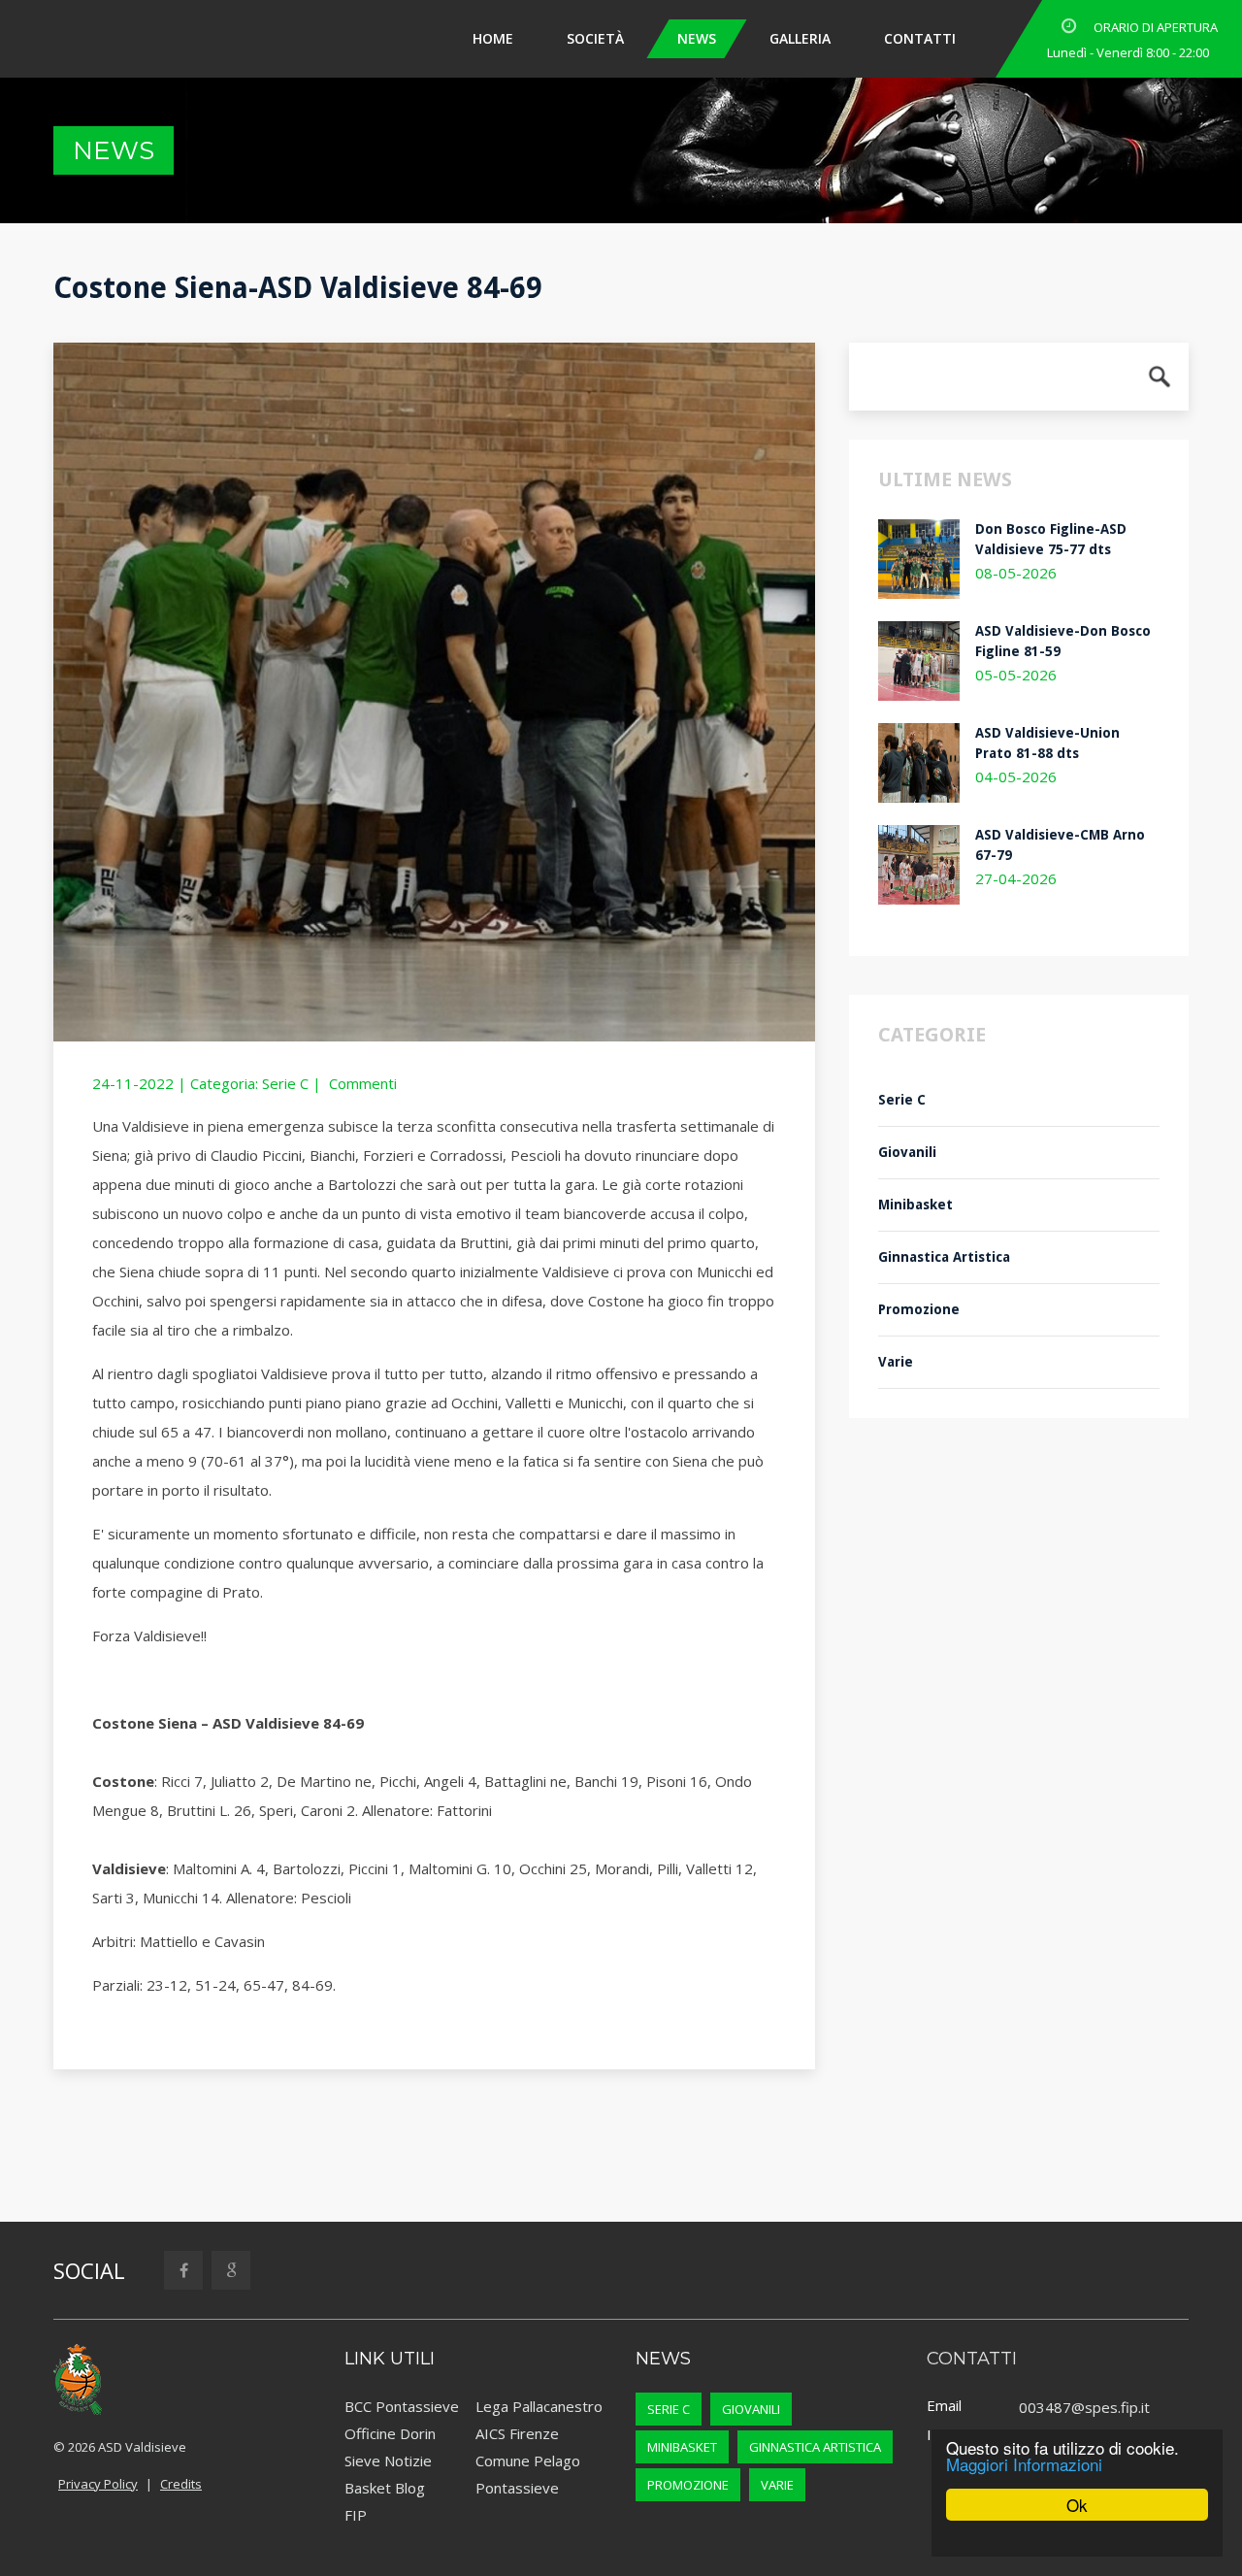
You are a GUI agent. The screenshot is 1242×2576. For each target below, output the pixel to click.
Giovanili (907, 1152)
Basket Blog (385, 2488)
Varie (896, 1362)
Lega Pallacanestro (539, 2406)
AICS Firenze (517, 2433)
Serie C (285, 1083)
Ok (1077, 2505)
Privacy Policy (98, 2484)
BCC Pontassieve (402, 2406)
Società (712, 38)
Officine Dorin (390, 2433)
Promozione (919, 1309)
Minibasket (915, 1205)
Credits (181, 2484)
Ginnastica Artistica (944, 1257)
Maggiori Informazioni (1024, 2464)
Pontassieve (517, 2488)
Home (609, 38)
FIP (356, 2515)
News (813, 38)
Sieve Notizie (388, 2460)
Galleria (916, 38)
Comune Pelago (528, 2460)
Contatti (1036, 38)
